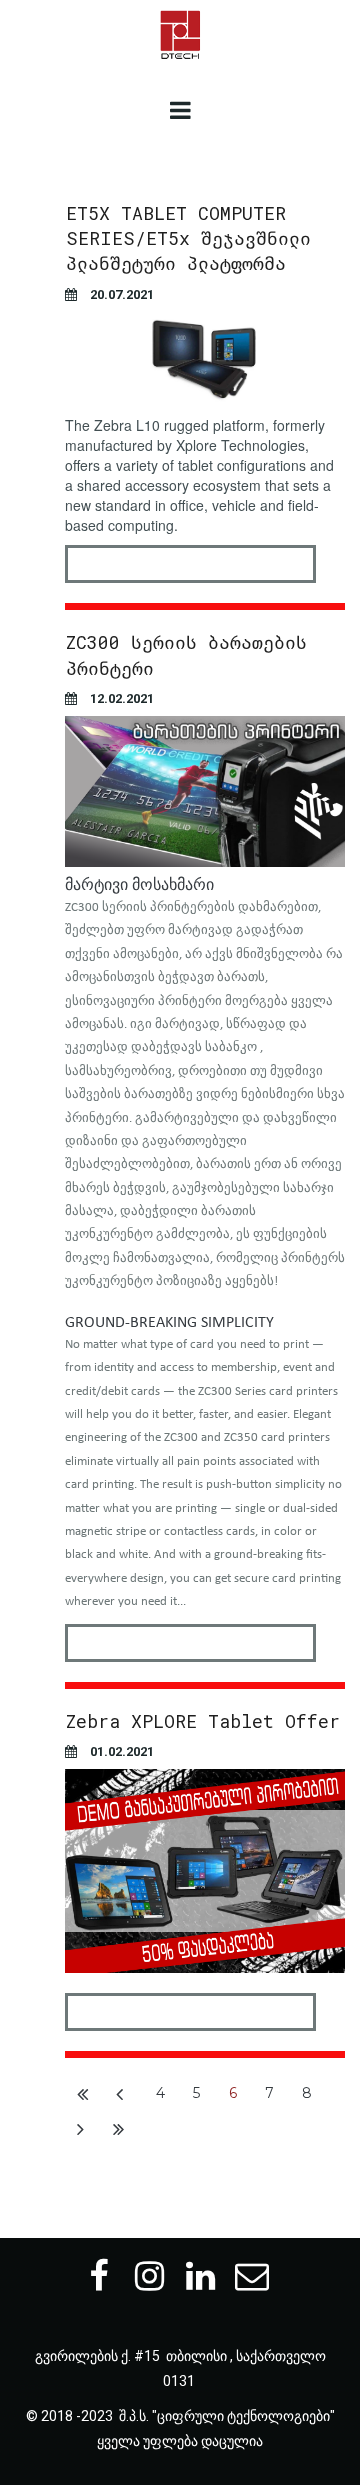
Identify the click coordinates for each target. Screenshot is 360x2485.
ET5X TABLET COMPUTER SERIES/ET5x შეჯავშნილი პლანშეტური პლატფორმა (188, 238)
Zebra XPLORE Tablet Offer (203, 1721)
